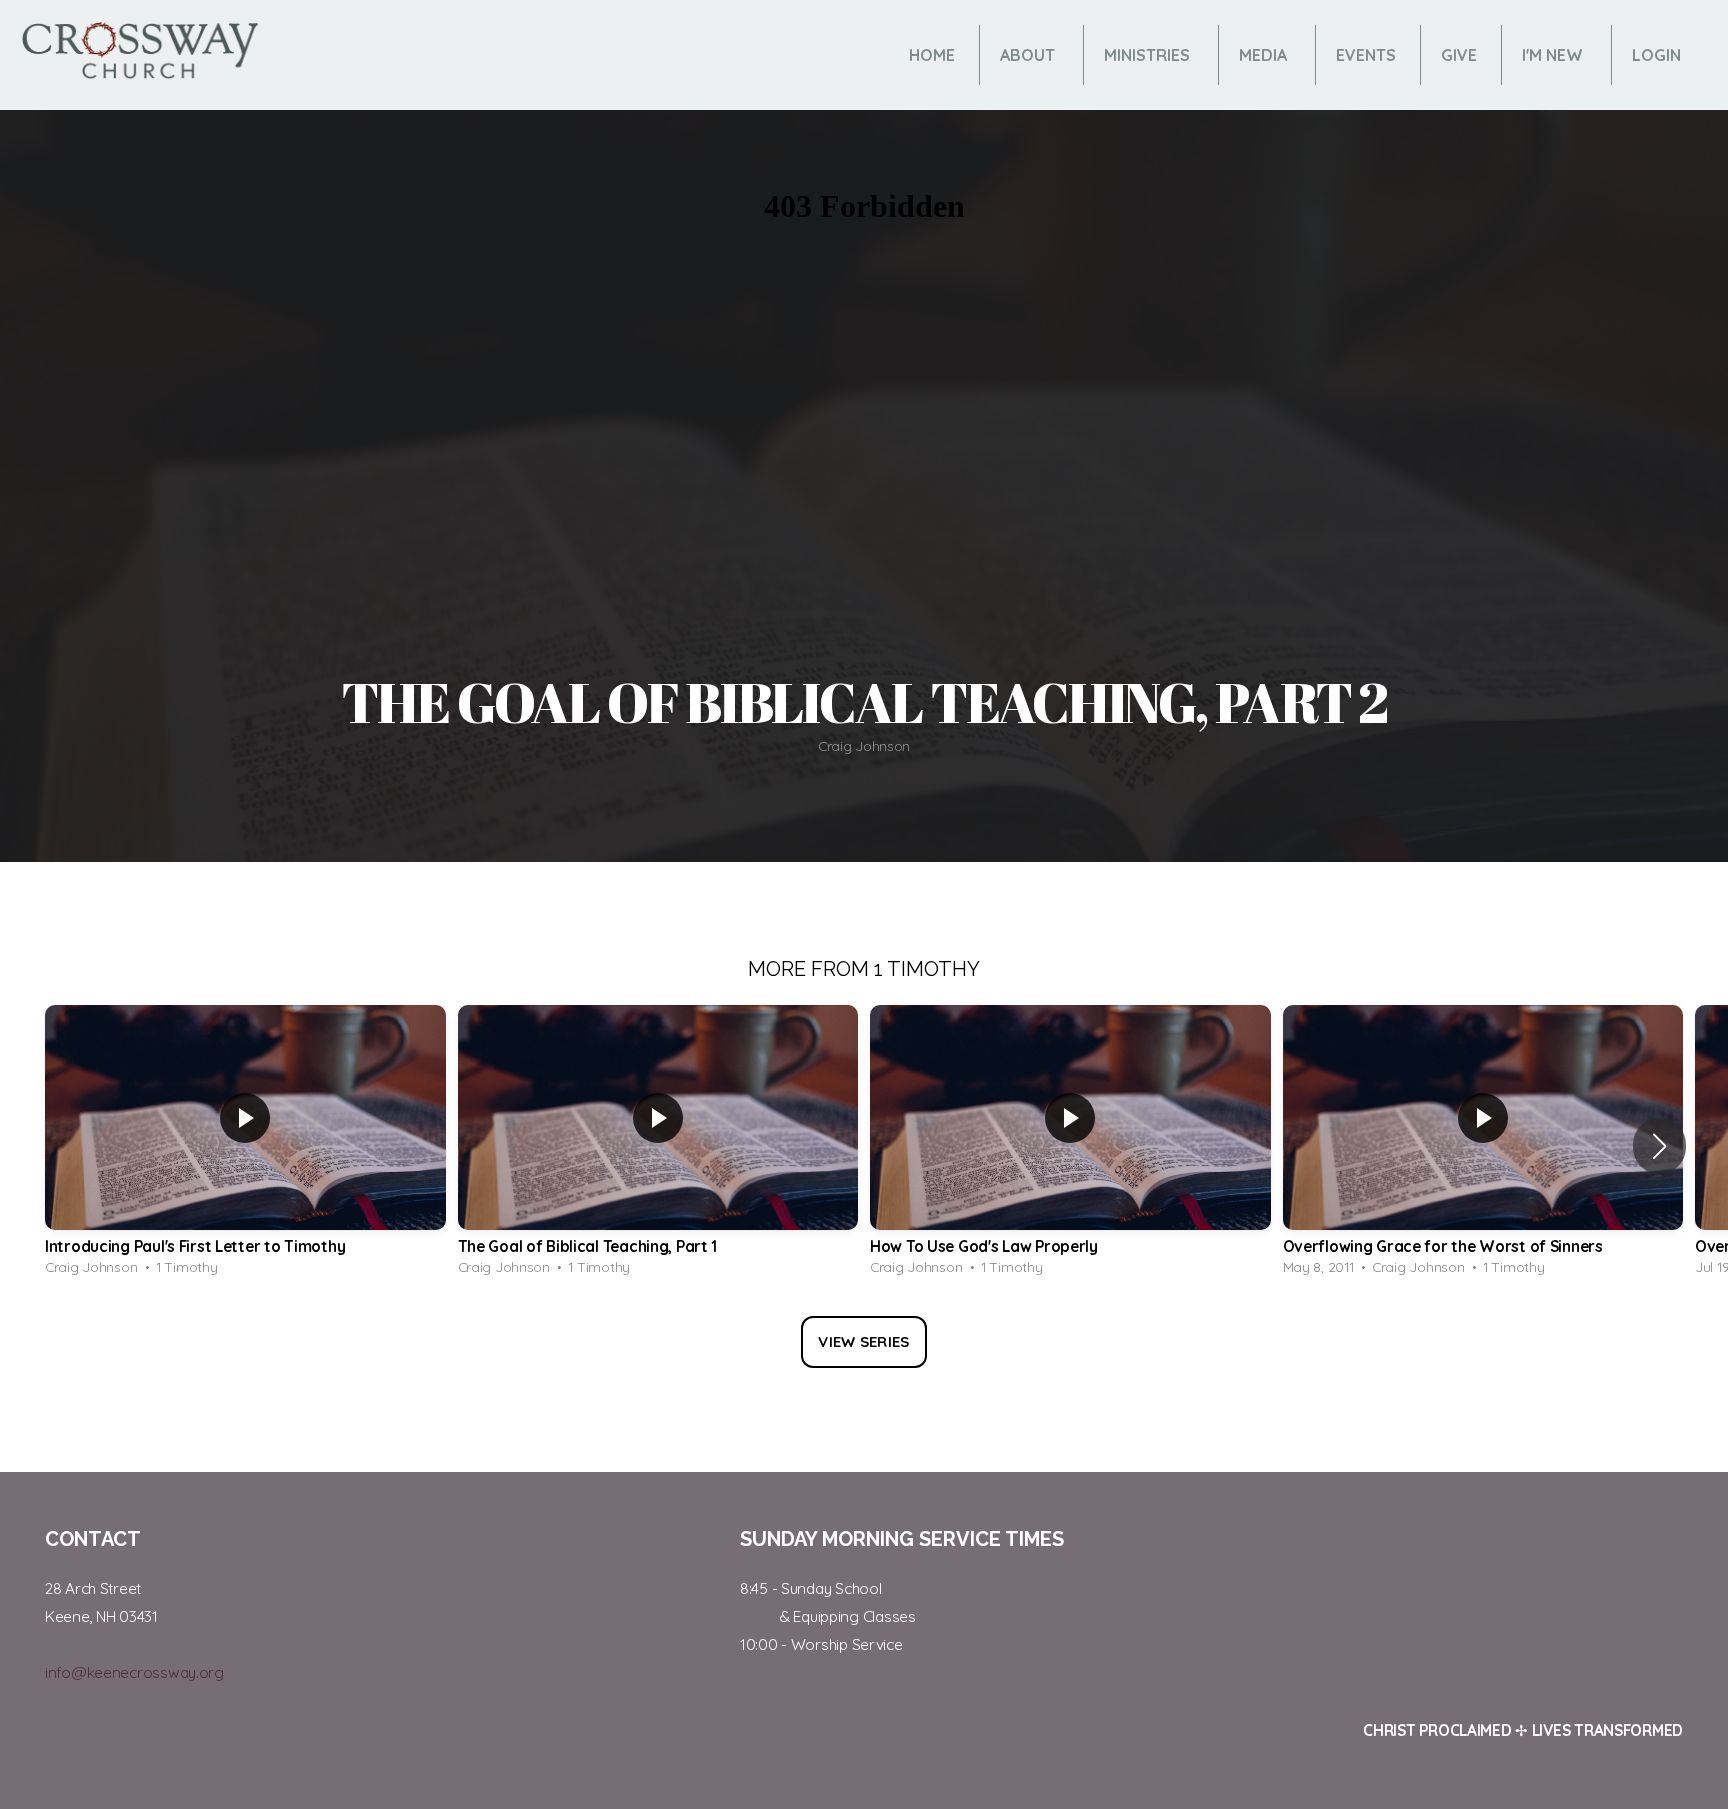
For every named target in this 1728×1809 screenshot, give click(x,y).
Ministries (1149, 55)
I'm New (1554, 55)
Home (932, 55)
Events (1366, 55)
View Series (863, 1341)
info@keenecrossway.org (134, 1672)
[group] (245, 1145)
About (1029, 55)
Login (1656, 55)
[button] (1659, 1146)
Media (1265, 55)
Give (1459, 55)
